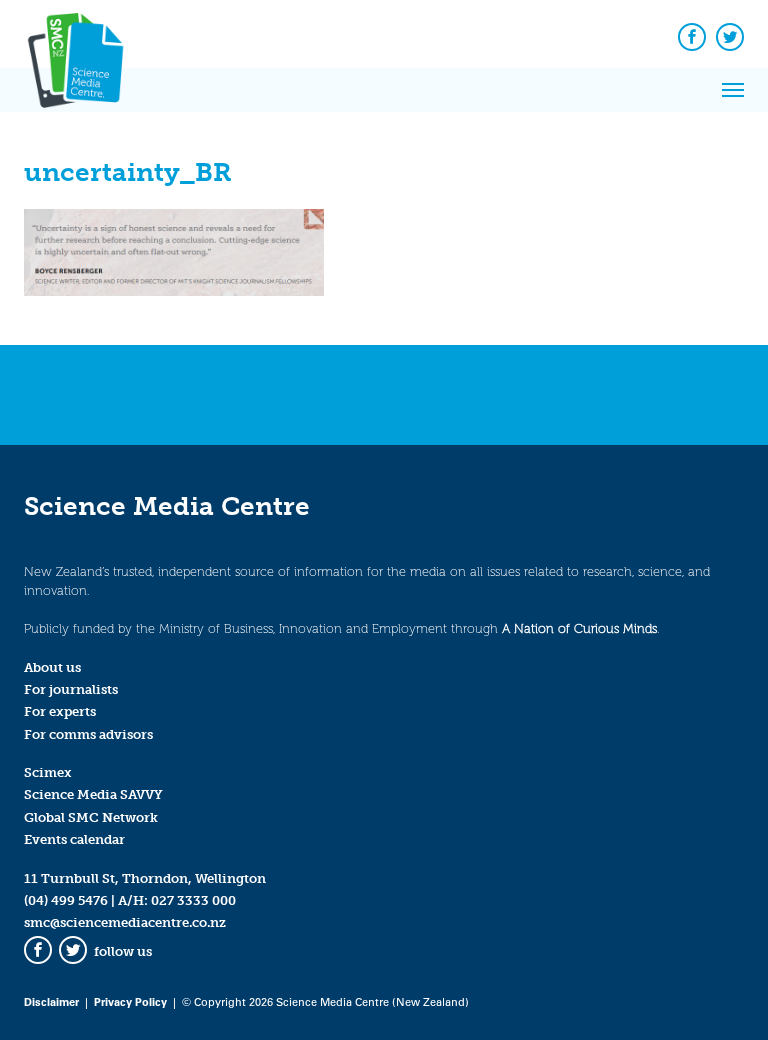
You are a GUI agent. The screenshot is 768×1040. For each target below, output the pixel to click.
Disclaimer (51, 1001)
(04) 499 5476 (66, 900)
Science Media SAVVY (93, 794)
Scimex (48, 772)
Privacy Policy (130, 1001)
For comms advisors (88, 734)
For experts (60, 711)
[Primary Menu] (733, 90)
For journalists (71, 689)
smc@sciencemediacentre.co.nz (125, 922)
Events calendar (74, 839)
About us (52, 667)
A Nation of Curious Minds (579, 628)
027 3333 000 (193, 900)
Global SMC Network (91, 817)
